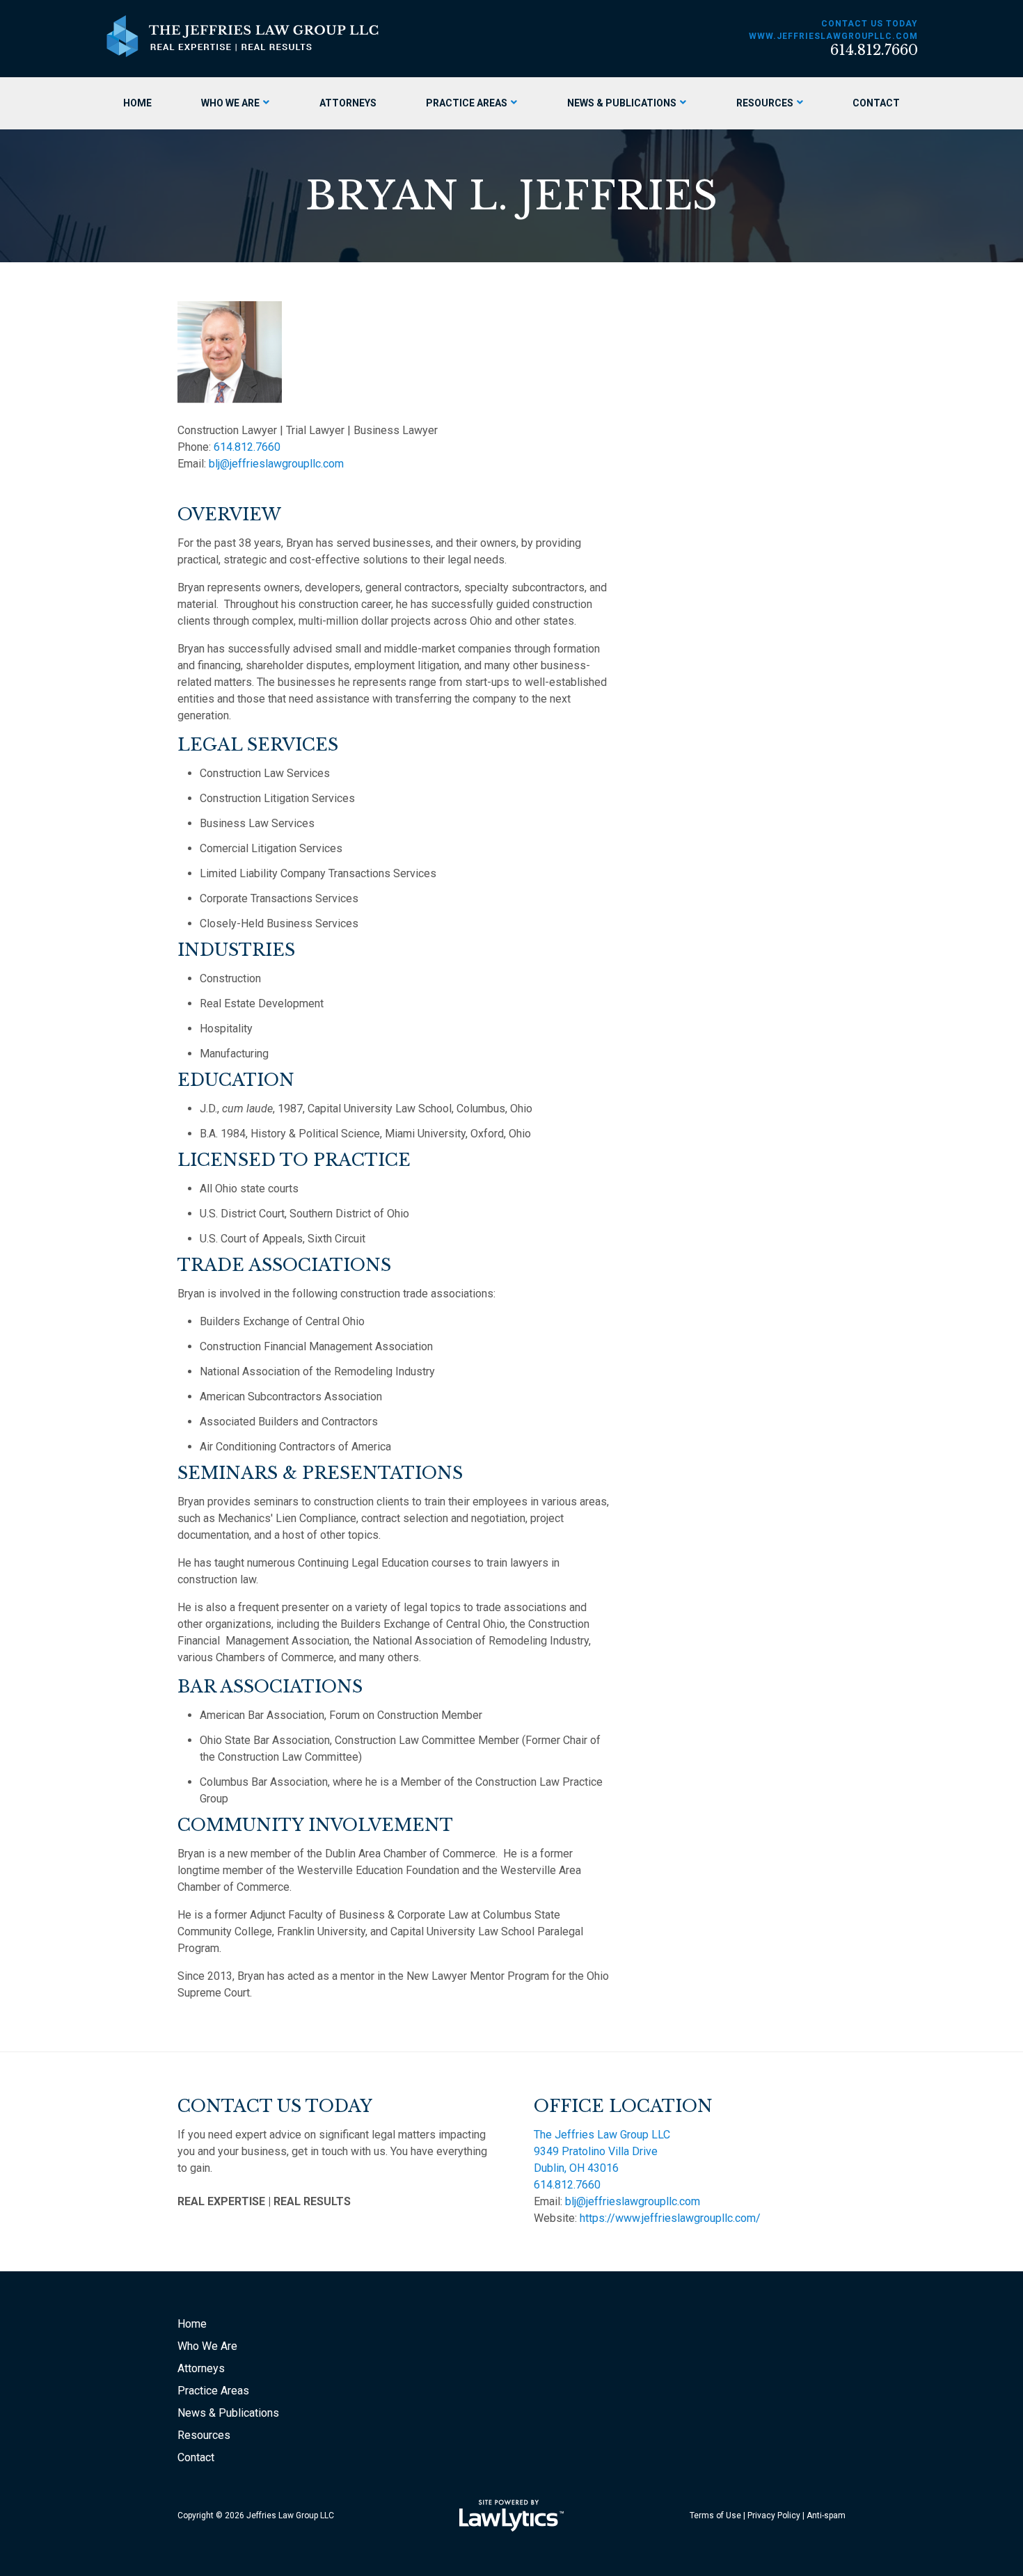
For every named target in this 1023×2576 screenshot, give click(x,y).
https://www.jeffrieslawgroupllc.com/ (670, 2218)
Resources (765, 103)
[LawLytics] (511, 2515)
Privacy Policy (774, 2515)
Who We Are (230, 103)
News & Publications (622, 103)
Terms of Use (715, 2515)
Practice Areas (467, 103)
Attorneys (348, 103)
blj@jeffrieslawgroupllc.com (276, 464)
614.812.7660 (874, 50)
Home (137, 103)
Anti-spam (826, 2515)
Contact (876, 103)
